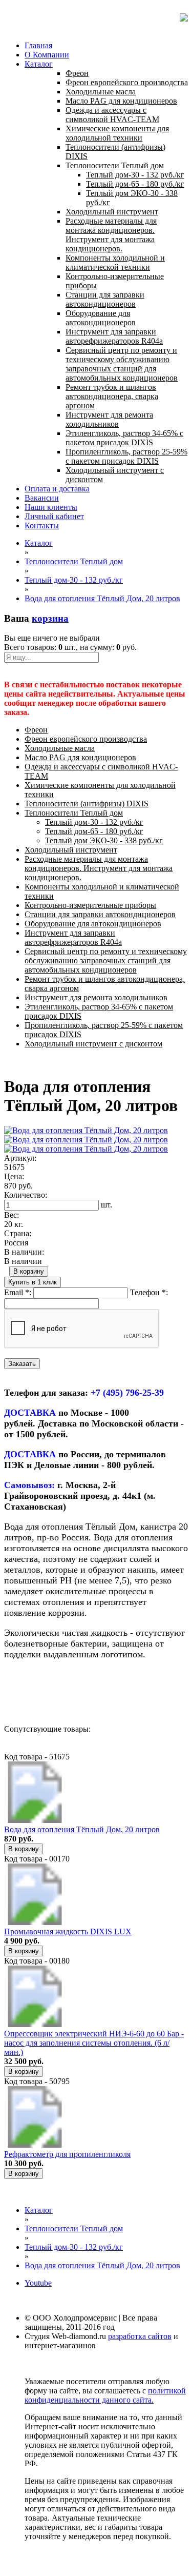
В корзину (29, 1271)
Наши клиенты (51, 507)
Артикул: (20, 1158)
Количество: (26, 1195)
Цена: (14, 1176)
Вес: (12, 1215)
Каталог (39, 64)
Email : (18, 1292)
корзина (50, 618)
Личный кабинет (54, 516)
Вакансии (42, 498)
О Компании (47, 55)
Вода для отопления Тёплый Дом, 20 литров (82, 1829)
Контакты (42, 526)
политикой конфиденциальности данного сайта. (105, 2395)
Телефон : (149, 1292)
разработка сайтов (140, 2336)
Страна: (18, 1233)
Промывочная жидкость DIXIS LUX (68, 1931)
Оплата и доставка (57, 489)
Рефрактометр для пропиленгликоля (67, 2154)
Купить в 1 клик (33, 1282)
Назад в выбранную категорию (59, 1692)
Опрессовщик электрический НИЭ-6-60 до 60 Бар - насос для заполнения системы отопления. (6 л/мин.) (94, 2043)
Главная (38, 45)
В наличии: (24, 1252)
